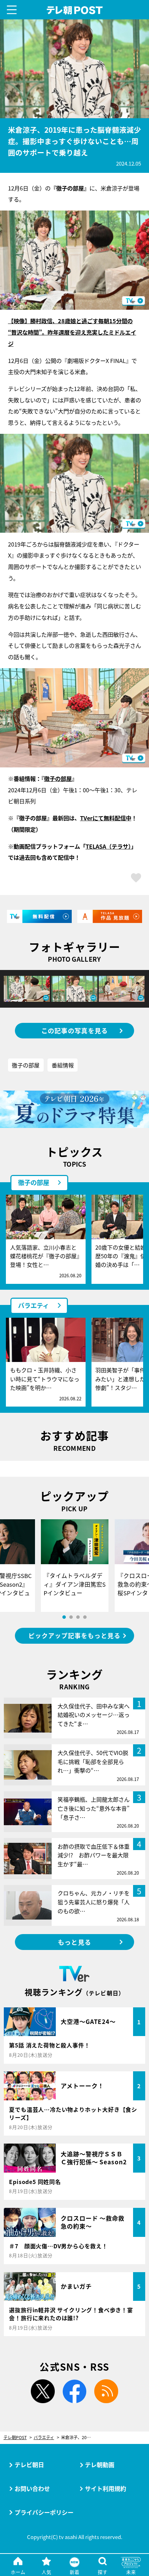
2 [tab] (71, 1617)
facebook (75, 2391)
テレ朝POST (74, 10)
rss (106, 2391)
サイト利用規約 (106, 2488)
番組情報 (63, 1065)
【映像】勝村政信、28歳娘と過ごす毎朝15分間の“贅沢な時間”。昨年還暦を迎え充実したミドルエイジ (72, 332)
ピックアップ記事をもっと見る (74, 1636)
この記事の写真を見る (75, 1030)
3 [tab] (78, 1617)
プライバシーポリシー (44, 2512)
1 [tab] (64, 1617)
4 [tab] (85, 1617)
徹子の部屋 (58, 778)
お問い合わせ (32, 2488)
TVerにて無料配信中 (106, 818)
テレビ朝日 (29, 2465)
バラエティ (33, 1305)
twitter (43, 2391)
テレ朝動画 (100, 2465)
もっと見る (74, 1942)
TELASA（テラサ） (108, 846)
